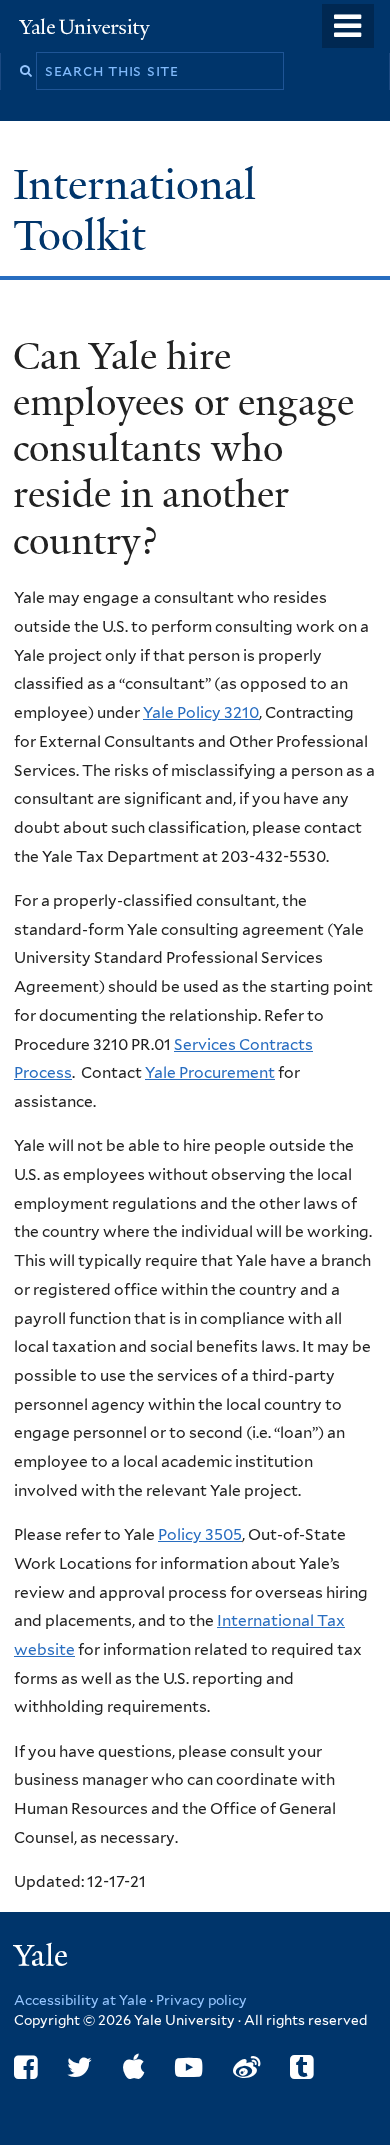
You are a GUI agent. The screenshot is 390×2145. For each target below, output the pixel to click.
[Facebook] (25, 2067)
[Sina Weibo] (246, 2067)
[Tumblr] (301, 2067)
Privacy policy (201, 2000)
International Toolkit (134, 209)
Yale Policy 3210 (201, 712)
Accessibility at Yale (80, 2000)
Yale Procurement (210, 1072)
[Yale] (43, 1958)
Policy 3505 (200, 1534)
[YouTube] (188, 2067)
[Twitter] (79, 2067)
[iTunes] (134, 2067)
